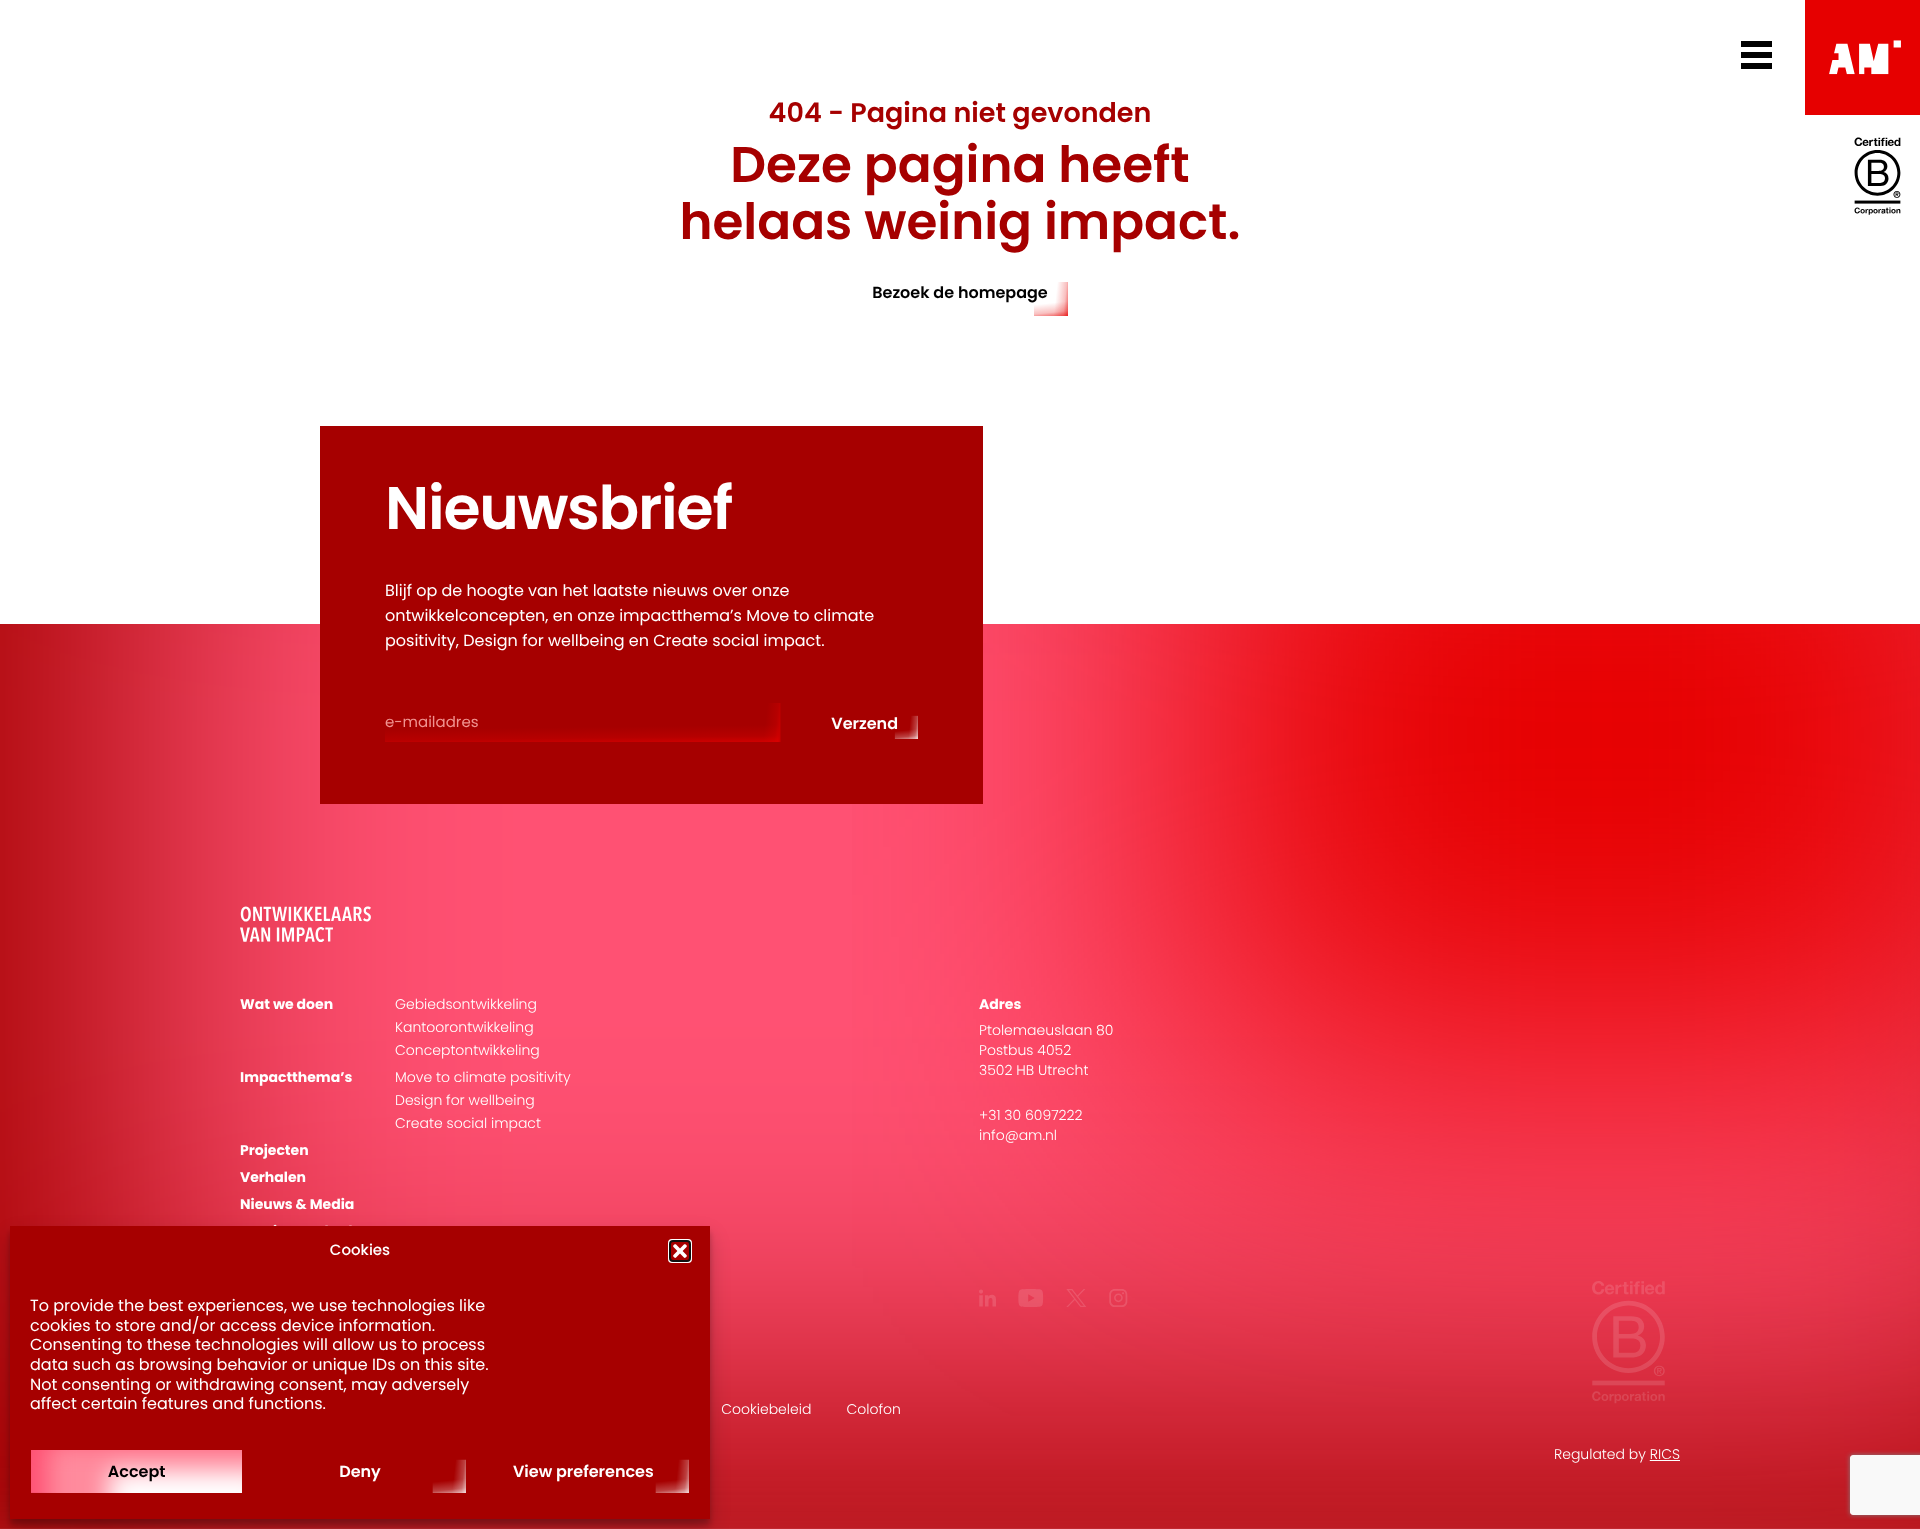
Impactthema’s (296, 1077)
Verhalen (273, 1177)
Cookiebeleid (766, 1409)
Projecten (274, 1150)
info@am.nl (1018, 1135)
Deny (360, 1471)
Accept (137, 1471)
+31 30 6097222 (1031, 1115)
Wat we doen (286, 1004)
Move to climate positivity (483, 1077)
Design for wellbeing (465, 1100)
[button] (680, 1251)
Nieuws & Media (297, 1204)
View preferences (583, 1471)
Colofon (873, 1409)
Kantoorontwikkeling (464, 1027)
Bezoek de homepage (960, 292)
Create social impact (468, 1123)
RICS (1665, 1454)
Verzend (864, 723)
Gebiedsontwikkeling (466, 1004)
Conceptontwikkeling (467, 1050)
